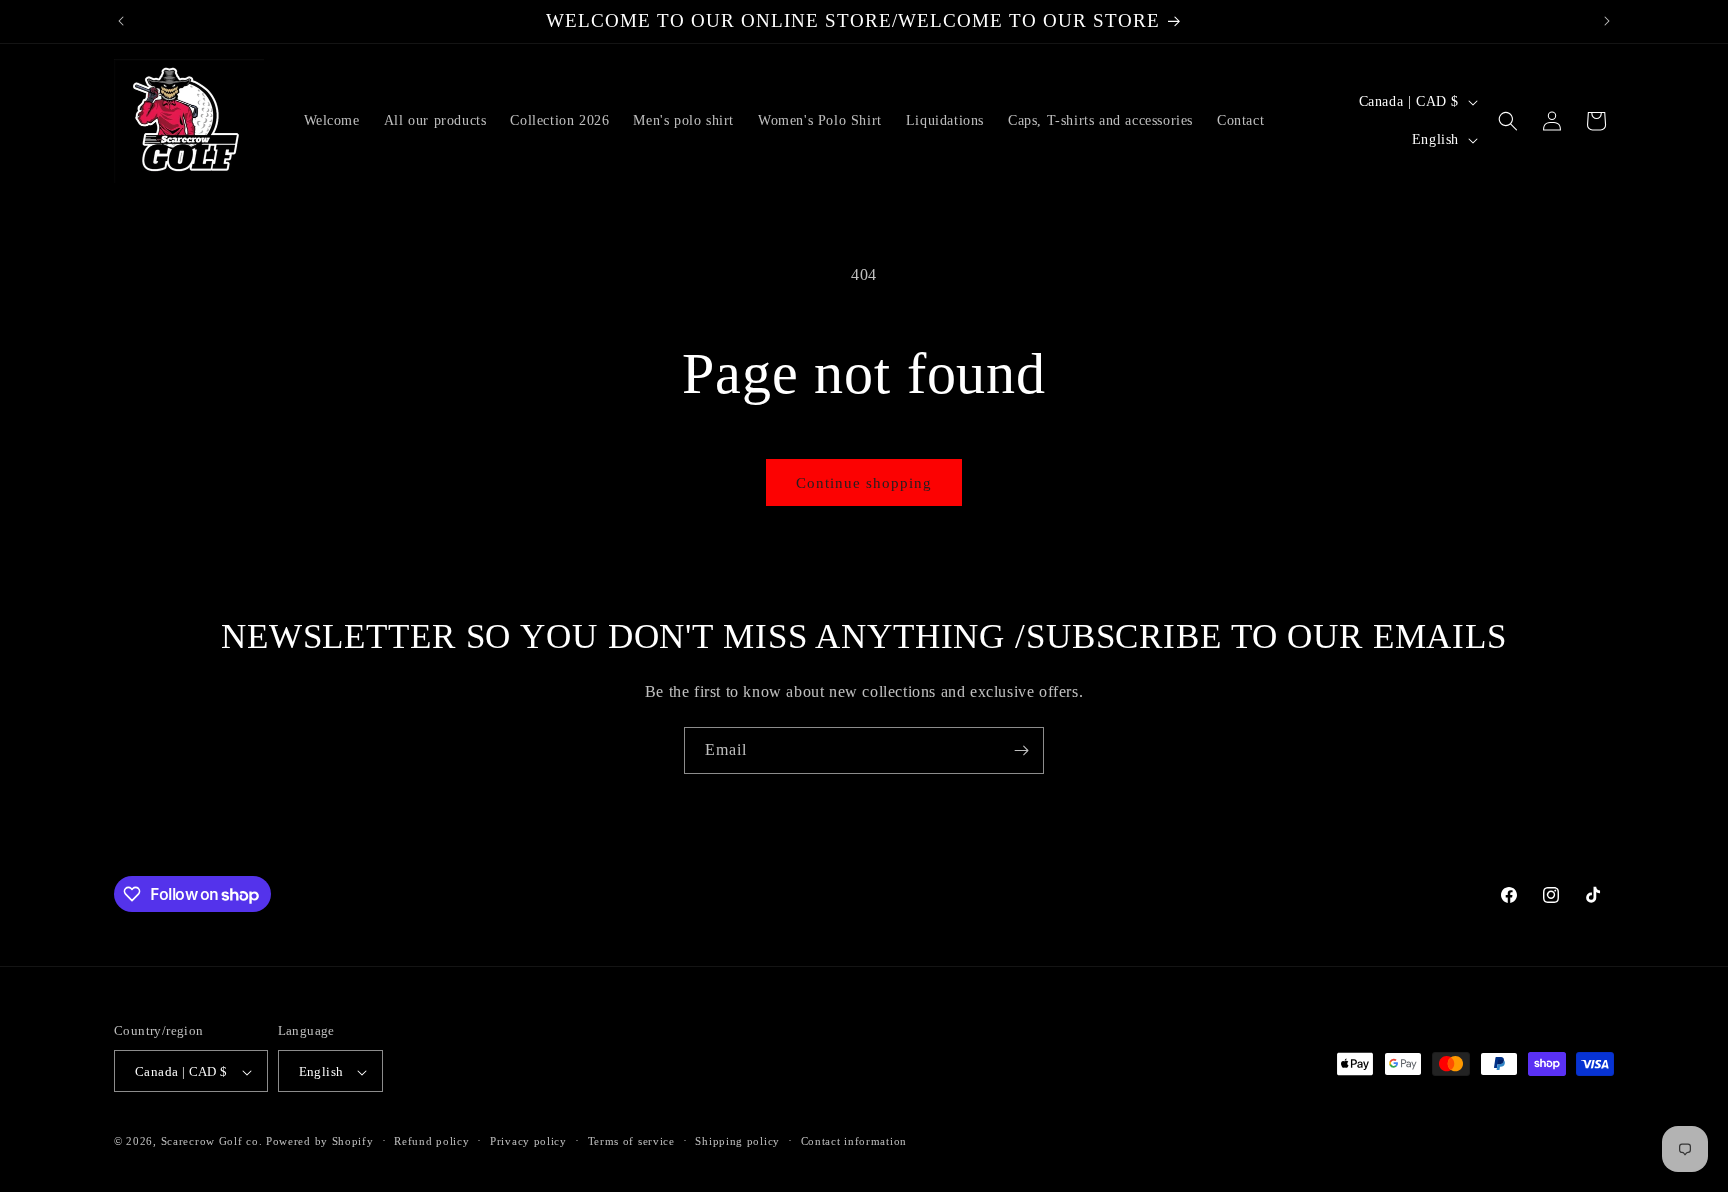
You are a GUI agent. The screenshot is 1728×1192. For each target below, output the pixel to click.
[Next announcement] (1607, 21)
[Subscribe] (1021, 750)
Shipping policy (737, 1141)
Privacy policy (528, 1141)
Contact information (854, 1141)
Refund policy (431, 1141)
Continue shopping (864, 483)
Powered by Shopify (320, 1142)
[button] (1508, 121)
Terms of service (631, 1141)
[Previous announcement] (121, 21)
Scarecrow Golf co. (212, 1142)
